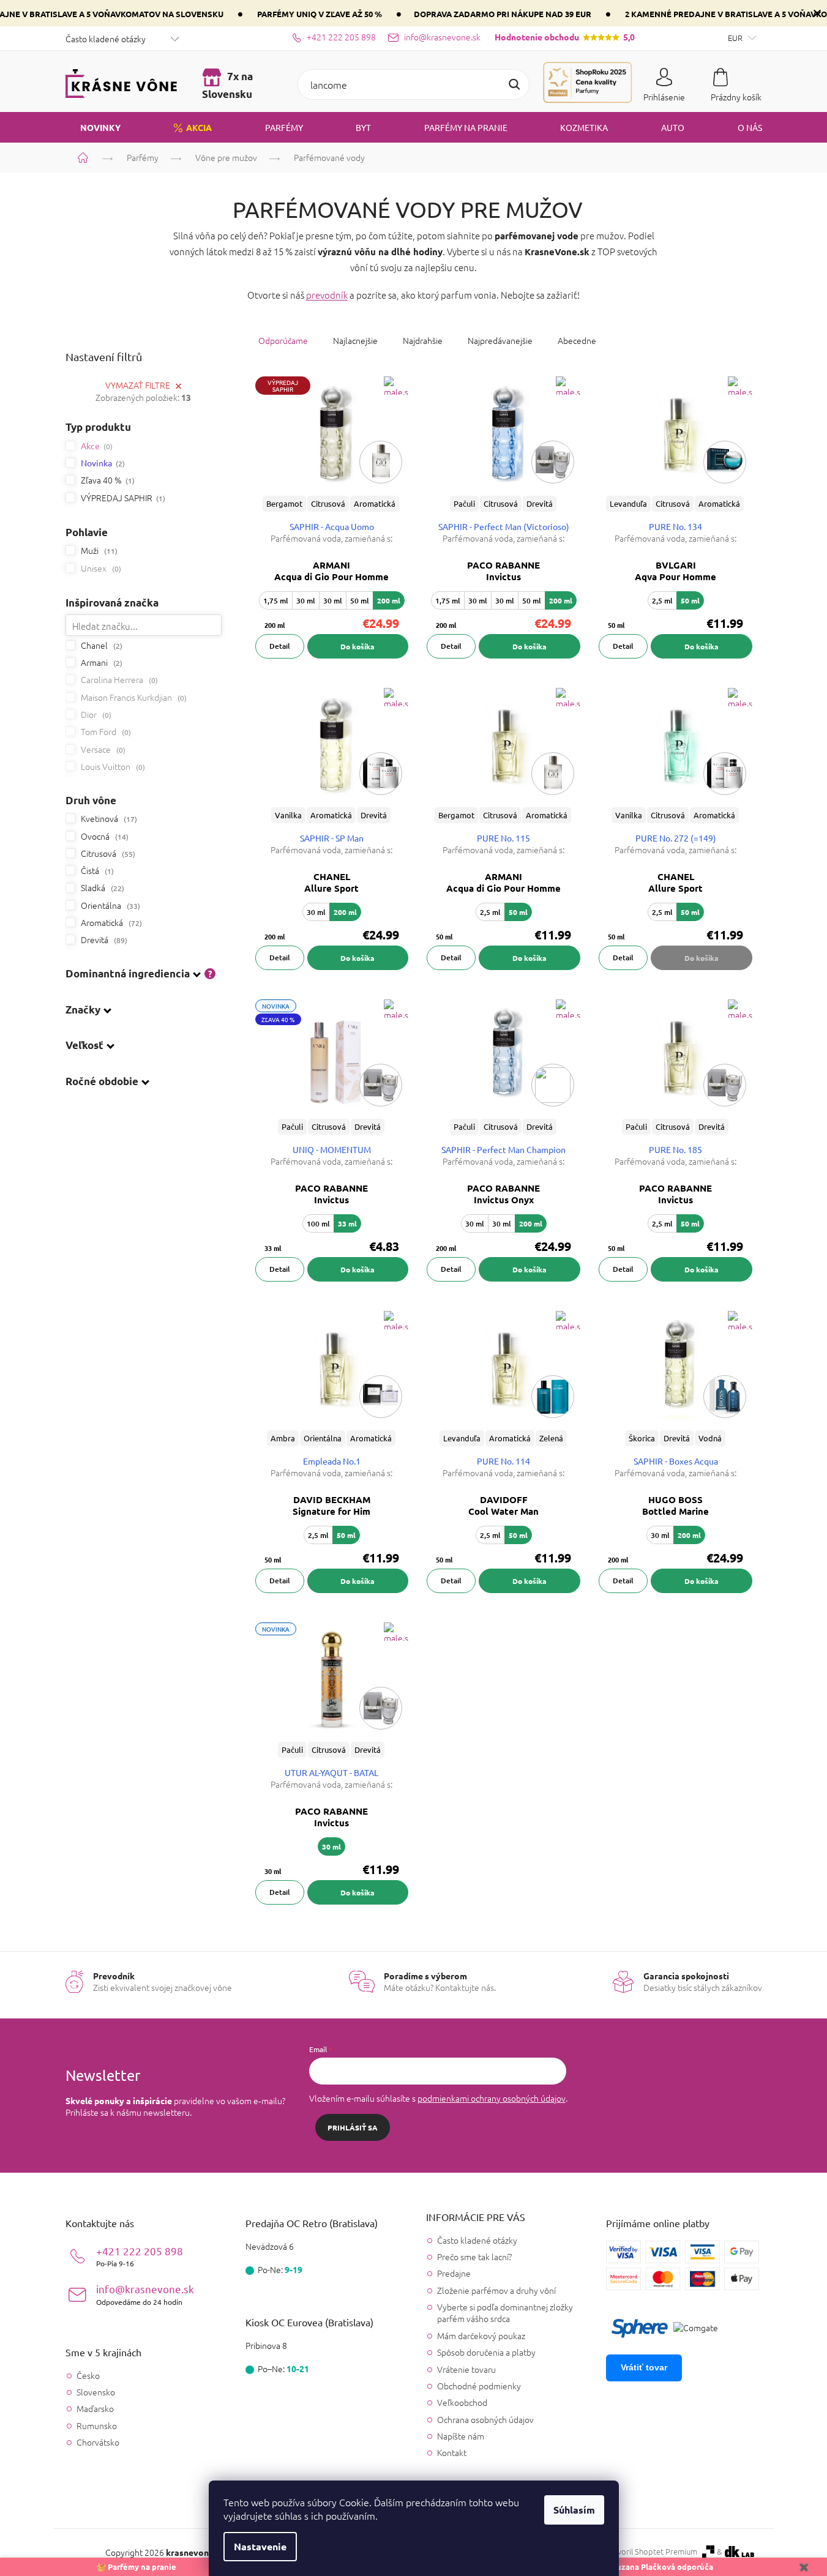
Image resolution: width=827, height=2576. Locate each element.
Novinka (102, 463)
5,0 (565, 37)
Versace (102, 749)
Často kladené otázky (106, 39)
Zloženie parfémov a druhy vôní (496, 2290)
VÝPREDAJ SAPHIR (122, 498)
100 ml (318, 1224)
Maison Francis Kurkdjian (133, 697)
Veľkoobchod (462, 2402)
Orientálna (109, 905)
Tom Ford (105, 731)
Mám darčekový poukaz (481, 2335)
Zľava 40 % (107, 480)
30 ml (306, 601)
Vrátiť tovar (644, 2367)
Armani (100, 662)
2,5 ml (662, 601)
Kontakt (452, 2452)
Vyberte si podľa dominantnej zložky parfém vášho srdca (505, 2313)
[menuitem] (93, 127)
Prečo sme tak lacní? (474, 2257)
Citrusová (107, 853)
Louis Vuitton (112, 766)
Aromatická (110, 922)
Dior (95, 714)
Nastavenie (260, 2546)
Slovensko (96, 2392)
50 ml (360, 601)
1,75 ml (276, 601)
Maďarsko (95, 2409)
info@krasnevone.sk (145, 2294)
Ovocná (103, 836)
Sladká (101, 887)
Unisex (100, 568)
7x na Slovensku (227, 85)
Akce (95, 446)
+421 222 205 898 (140, 2256)
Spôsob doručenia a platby (486, 2352)
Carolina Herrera (118, 679)
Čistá (96, 870)
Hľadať (514, 84)
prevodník (327, 295)
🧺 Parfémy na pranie (136, 2567)
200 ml (389, 600)
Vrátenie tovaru (466, 2369)
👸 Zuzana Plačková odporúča (657, 2567)
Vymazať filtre (138, 385)
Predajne (454, 2273)
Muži (98, 550)
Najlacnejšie (355, 340)
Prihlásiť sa (353, 2127)
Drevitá (103, 939)
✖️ (804, 2567)
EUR (736, 38)
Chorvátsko (98, 2442)
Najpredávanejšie (500, 340)
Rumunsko (97, 2426)
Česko (88, 2376)
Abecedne (577, 340)
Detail (280, 646)
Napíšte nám (461, 2436)
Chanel (100, 645)
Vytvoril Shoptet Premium (652, 2552)
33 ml (347, 1223)
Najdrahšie (423, 340)
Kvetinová (108, 818)
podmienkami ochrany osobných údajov (492, 2098)
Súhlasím (574, 2510)
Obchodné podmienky (479, 2386)
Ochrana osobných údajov (485, 2419)
